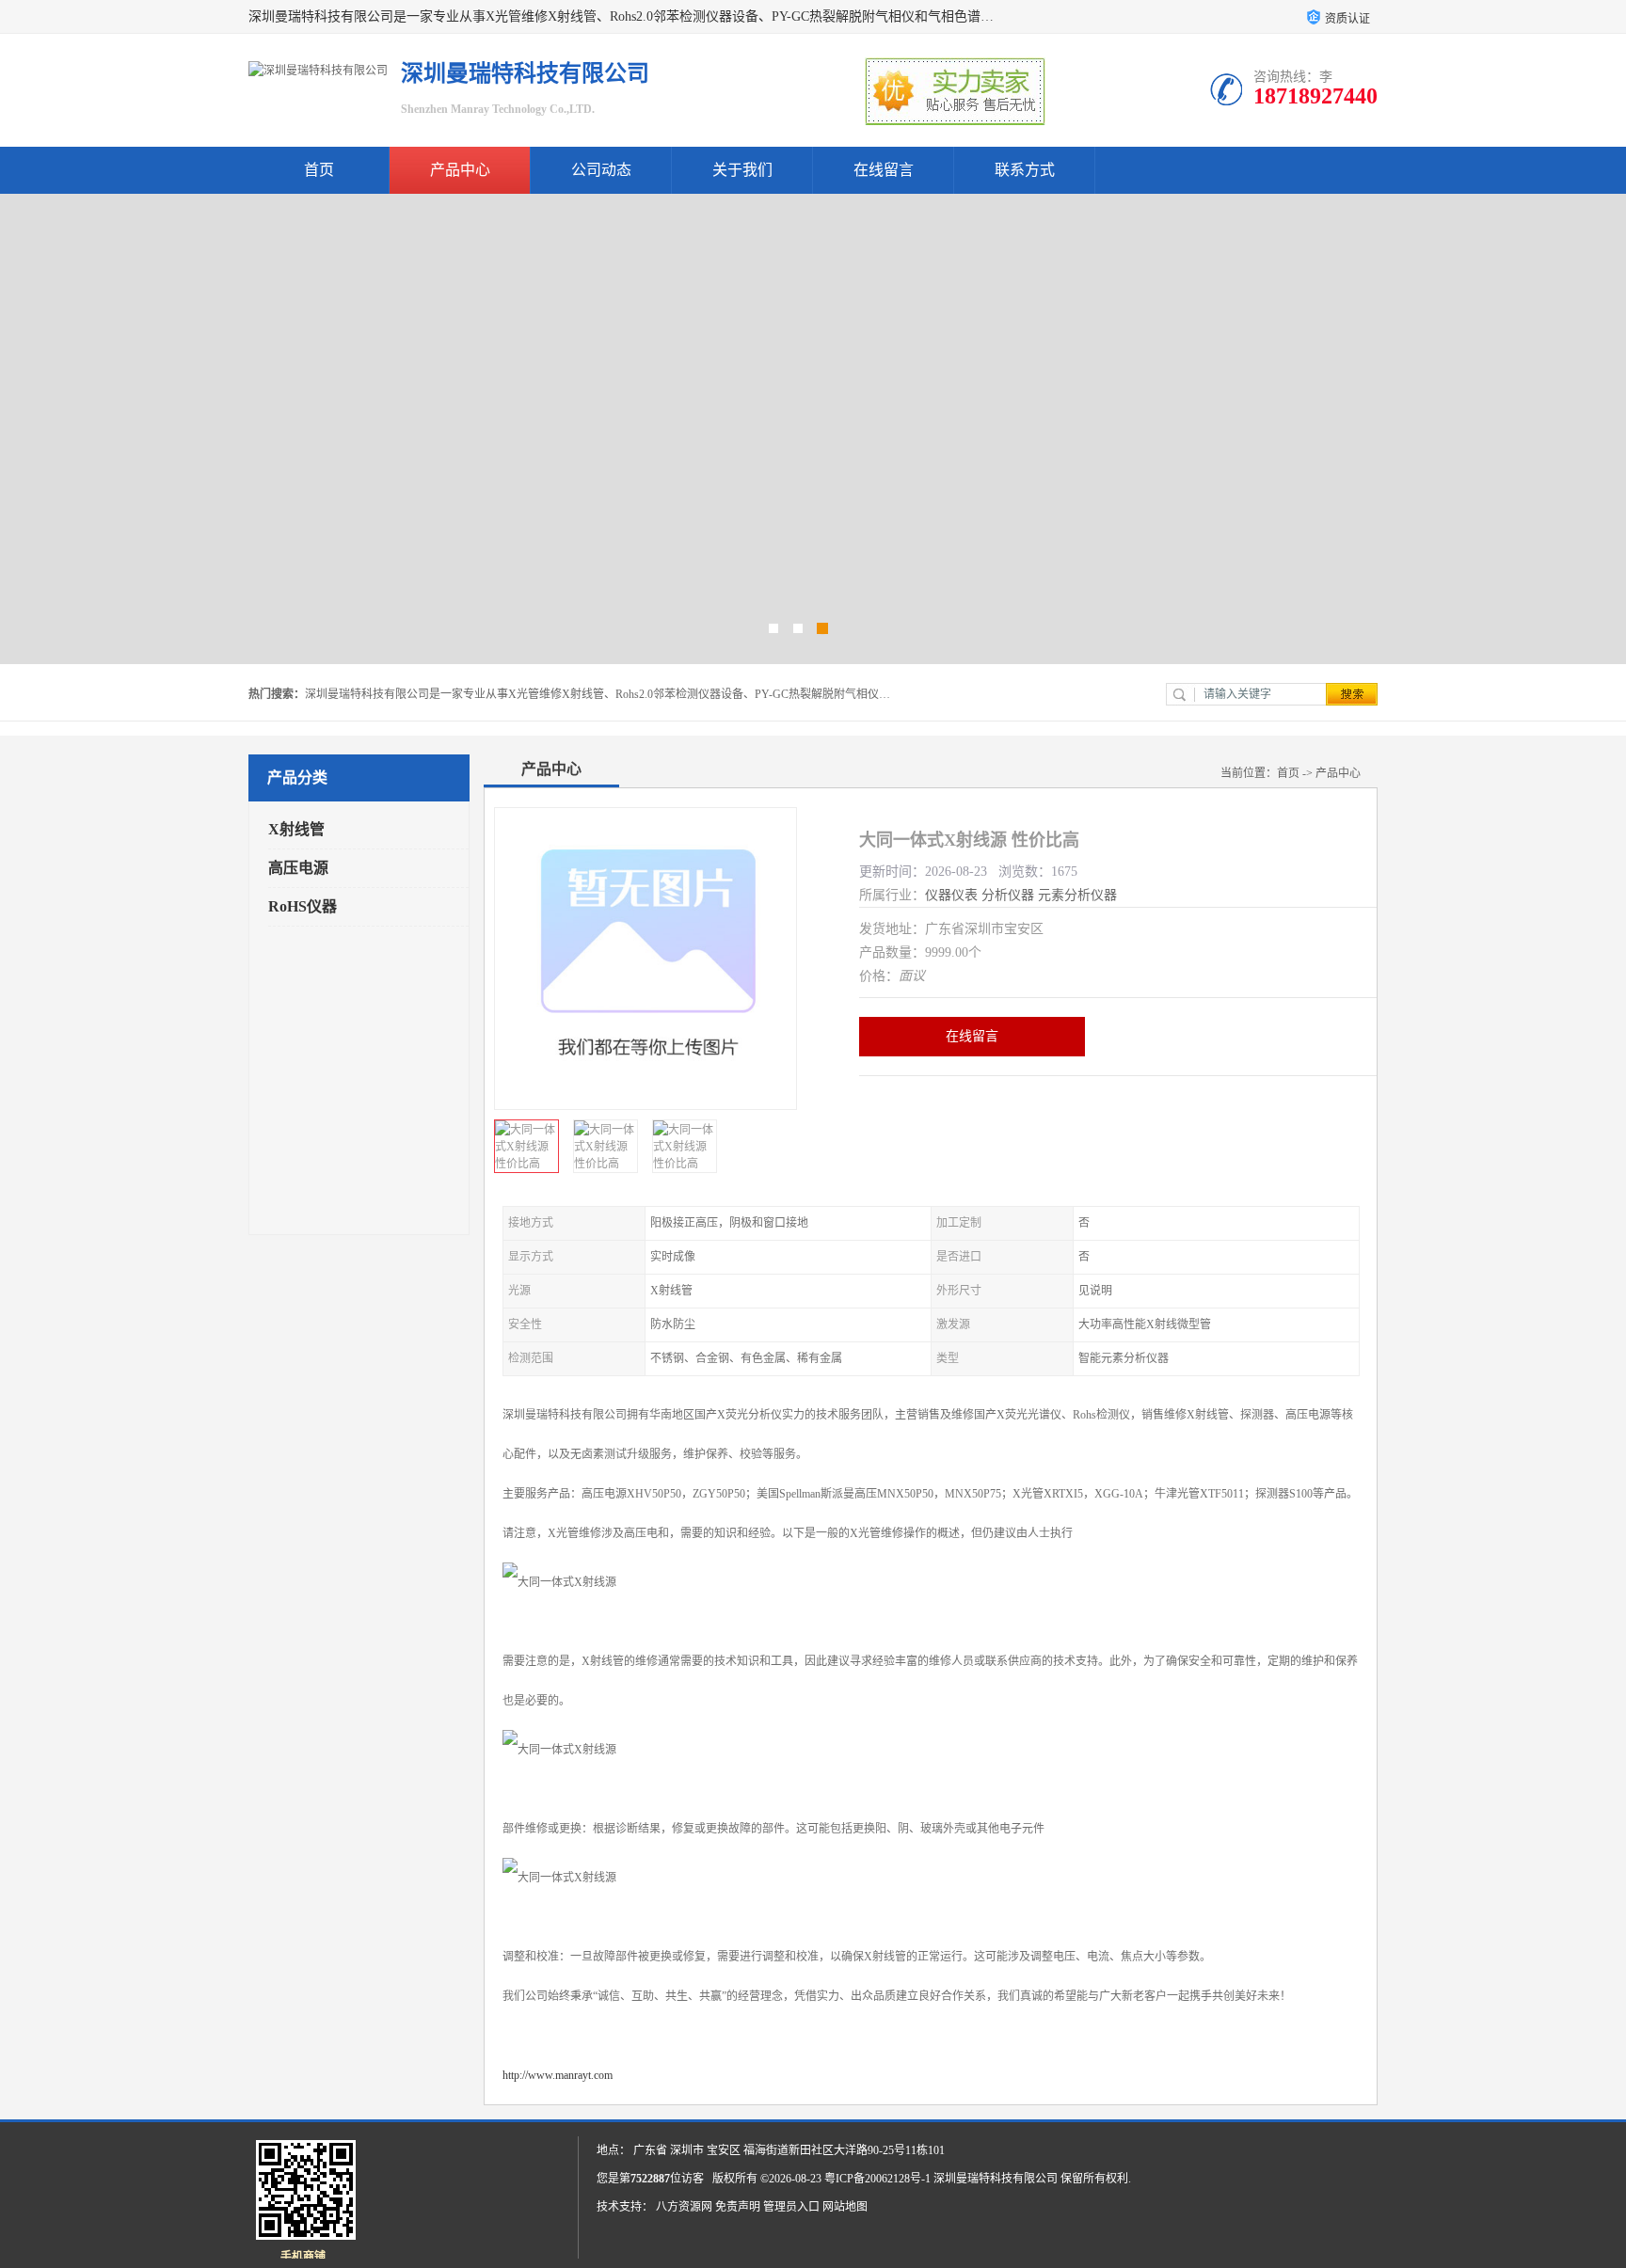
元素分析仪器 (1077, 895)
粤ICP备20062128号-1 (877, 2179)
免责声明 (738, 2207)
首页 (319, 170)
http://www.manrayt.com (558, 2075)
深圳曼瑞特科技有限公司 (996, 2179)
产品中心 (460, 170)
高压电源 (298, 868)
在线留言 (884, 170)
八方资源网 (684, 2207)
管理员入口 (791, 2207)
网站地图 (845, 2207)
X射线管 (296, 829)
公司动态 (601, 170)
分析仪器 (1008, 895)
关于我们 (742, 170)
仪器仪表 (951, 895)
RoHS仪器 (303, 906)
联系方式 (1025, 170)
